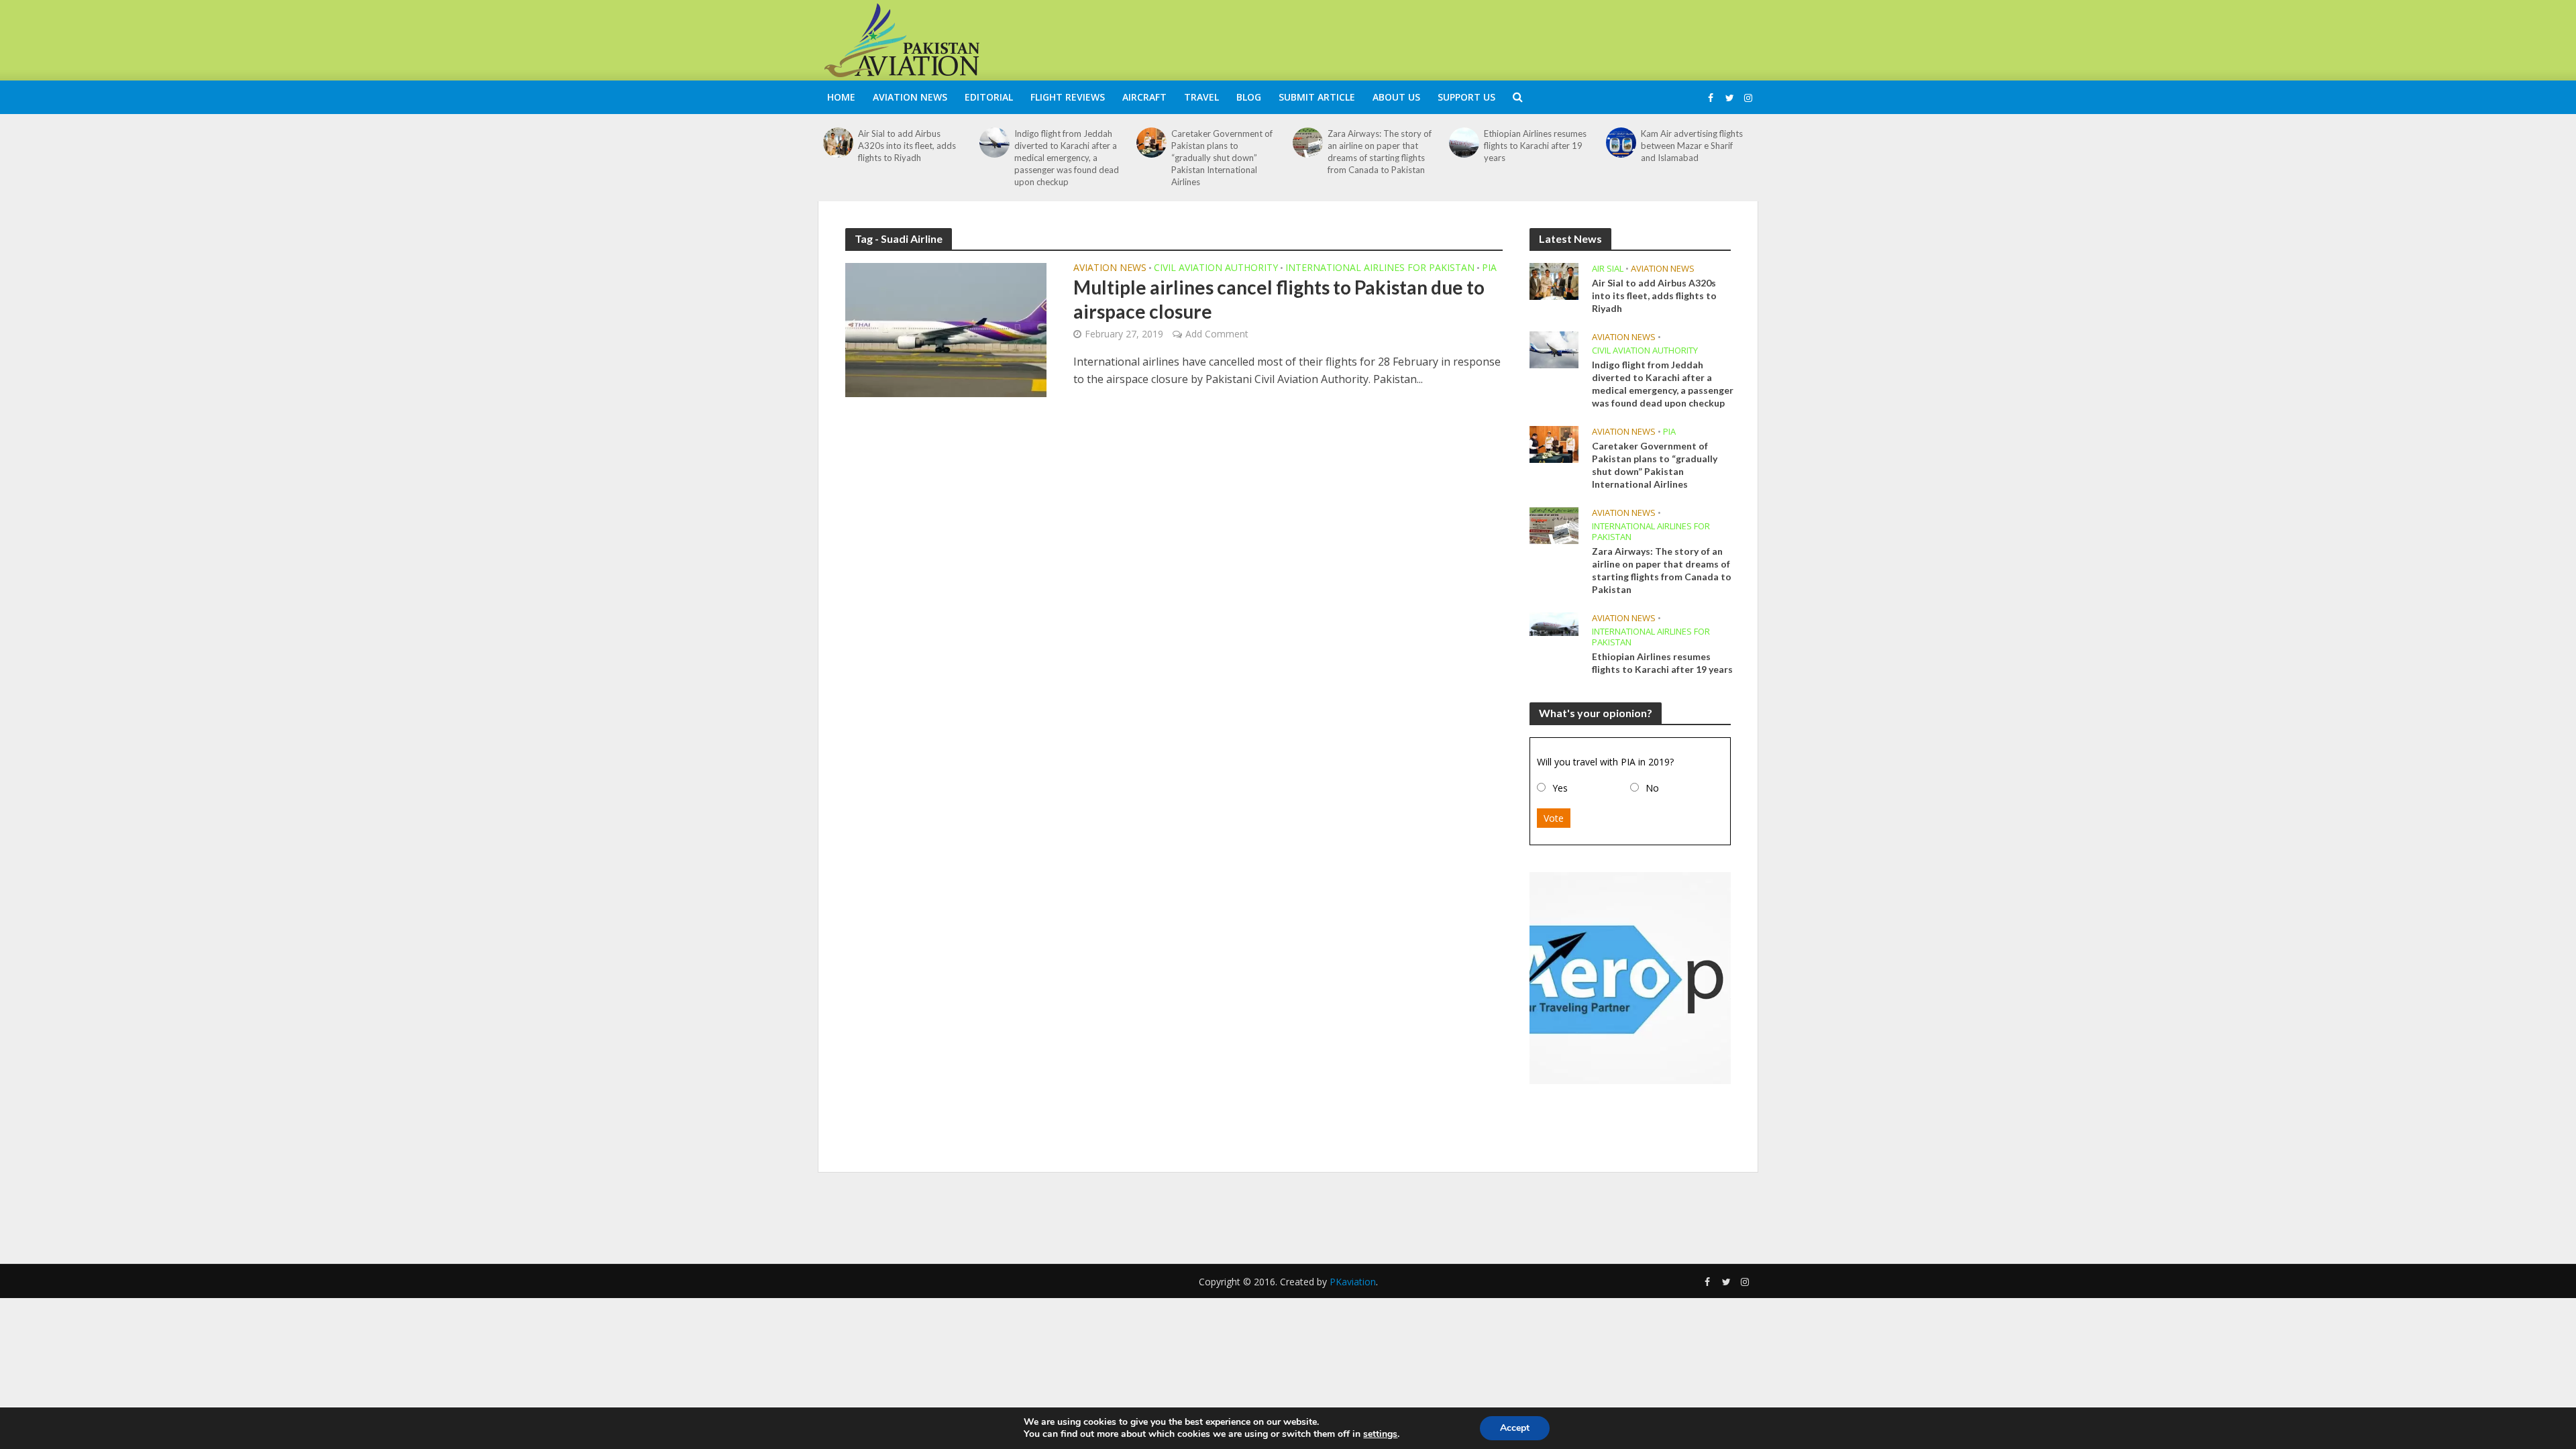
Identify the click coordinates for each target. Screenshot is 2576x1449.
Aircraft (1144, 97)
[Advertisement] (1513, 38)
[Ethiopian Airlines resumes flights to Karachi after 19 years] (1464, 143)
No (1652, 788)
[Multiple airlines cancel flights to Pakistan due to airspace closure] (946, 329)
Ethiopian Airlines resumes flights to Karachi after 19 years (1535, 146)
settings (1380, 1434)
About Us (1396, 97)
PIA (1489, 268)
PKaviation (1353, 1282)
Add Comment (1217, 334)
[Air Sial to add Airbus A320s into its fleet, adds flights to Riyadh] (838, 143)
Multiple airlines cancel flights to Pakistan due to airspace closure (1279, 299)
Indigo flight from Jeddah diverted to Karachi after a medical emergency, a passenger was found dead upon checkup (1067, 158)
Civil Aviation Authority (1216, 268)
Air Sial (1608, 269)
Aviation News (910, 97)
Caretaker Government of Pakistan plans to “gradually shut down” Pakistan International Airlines (1222, 158)
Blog (1249, 97)
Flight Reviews (1068, 97)
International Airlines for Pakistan (1380, 268)
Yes (1560, 788)
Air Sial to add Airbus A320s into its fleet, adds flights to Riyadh (907, 146)
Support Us (1466, 97)
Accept (1515, 1428)
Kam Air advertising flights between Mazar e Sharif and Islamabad (1692, 146)
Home (841, 97)
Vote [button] (1554, 818)
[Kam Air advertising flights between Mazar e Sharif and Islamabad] (1621, 143)
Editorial (989, 97)
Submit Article (1317, 97)
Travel (1201, 97)
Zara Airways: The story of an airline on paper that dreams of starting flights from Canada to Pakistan (1380, 152)
